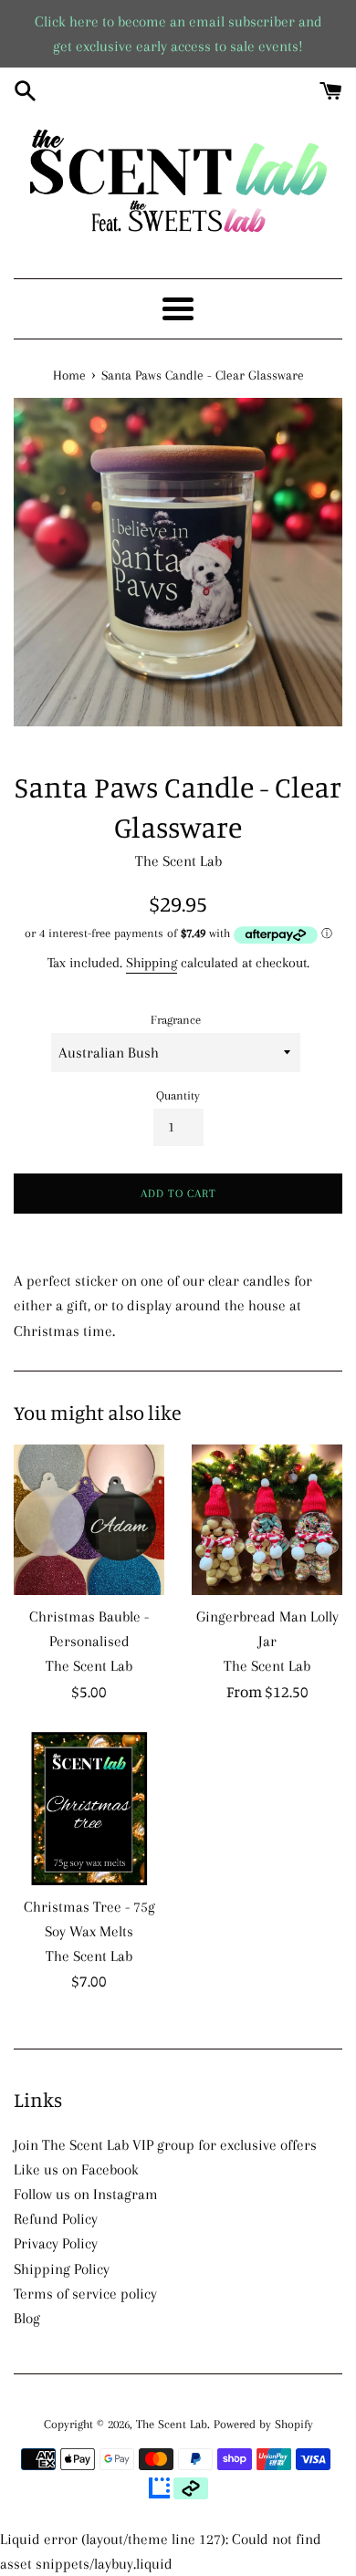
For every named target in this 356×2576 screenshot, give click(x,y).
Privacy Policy (56, 2243)
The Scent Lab (172, 2424)
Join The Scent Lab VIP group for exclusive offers (165, 2145)
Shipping (152, 963)
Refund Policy (56, 2219)
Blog (27, 2318)
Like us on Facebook (76, 2169)
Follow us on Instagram (86, 2194)
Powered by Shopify (263, 2424)
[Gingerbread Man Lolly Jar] (267, 1520)
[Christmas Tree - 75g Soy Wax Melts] (89, 1809)
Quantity (178, 1095)
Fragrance (176, 1020)
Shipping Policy (62, 2269)
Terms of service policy (85, 2294)
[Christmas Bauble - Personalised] (89, 1520)
